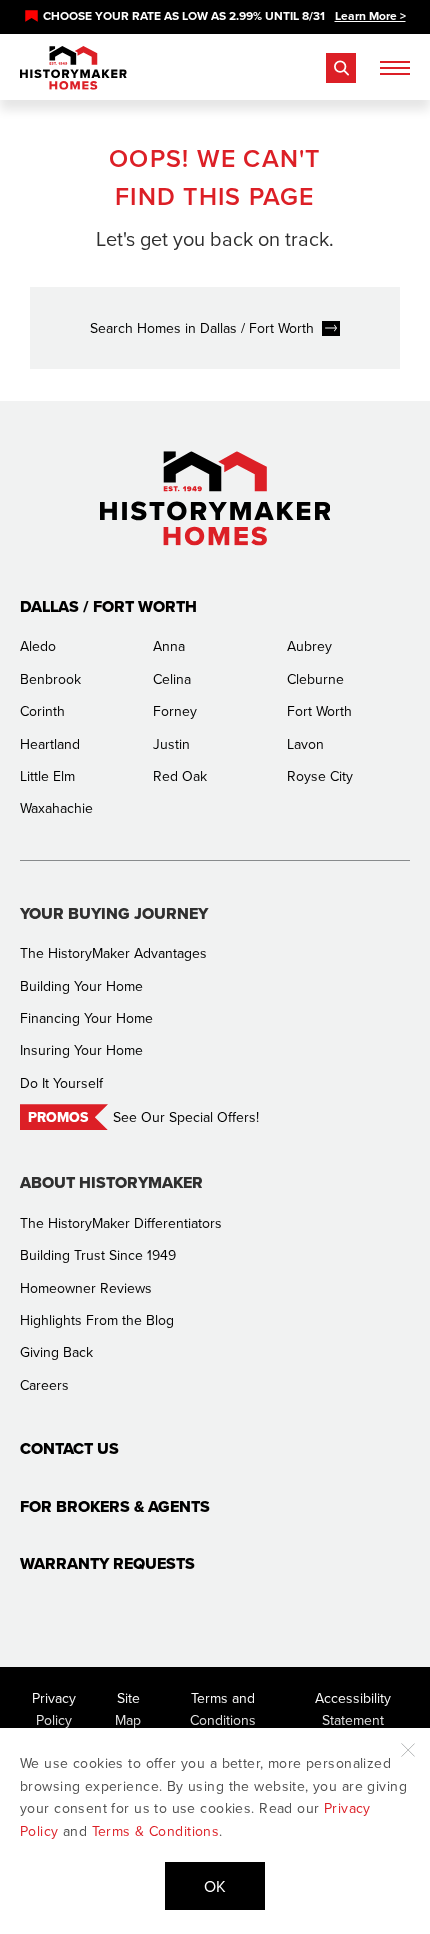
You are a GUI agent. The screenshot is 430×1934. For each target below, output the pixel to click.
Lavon (305, 744)
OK (215, 1886)
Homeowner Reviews (86, 1288)
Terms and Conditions (223, 1709)
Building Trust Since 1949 (98, 1255)
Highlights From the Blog (97, 1320)
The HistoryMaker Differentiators (121, 1223)
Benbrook (50, 679)
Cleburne (315, 679)
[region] (215, 16)
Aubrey (309, 646)
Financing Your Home (86, 1018)
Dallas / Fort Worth (108, 606)
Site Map (128, 1709)
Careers (44, 1385)
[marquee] (215, 16)
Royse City (320, 776)
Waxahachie (56, 808)
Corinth (42, 711)
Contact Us (69, 1448)
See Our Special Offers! (186, 1117)
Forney (175, 711)
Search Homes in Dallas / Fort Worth (202, 328)
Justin (171, 744)
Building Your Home (81, 986)
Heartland (50, 744)
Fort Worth (319, 711)
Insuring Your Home (81, 1050)
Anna (169, 646)
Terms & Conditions (156, 1831)
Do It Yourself (61, 1083)
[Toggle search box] (341, 68)
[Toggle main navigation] (395, 68)
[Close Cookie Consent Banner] (408, 1750)
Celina (172, 679)
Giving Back (56, 1352)
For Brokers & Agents (115, 1506)
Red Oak (180, 776)
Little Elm (47, 776)
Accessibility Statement (353, 1709)
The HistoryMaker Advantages (113, 953)
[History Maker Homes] (73, 68)
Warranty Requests (107, 1563)
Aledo (38, 646)
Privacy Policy (54, 1709)
